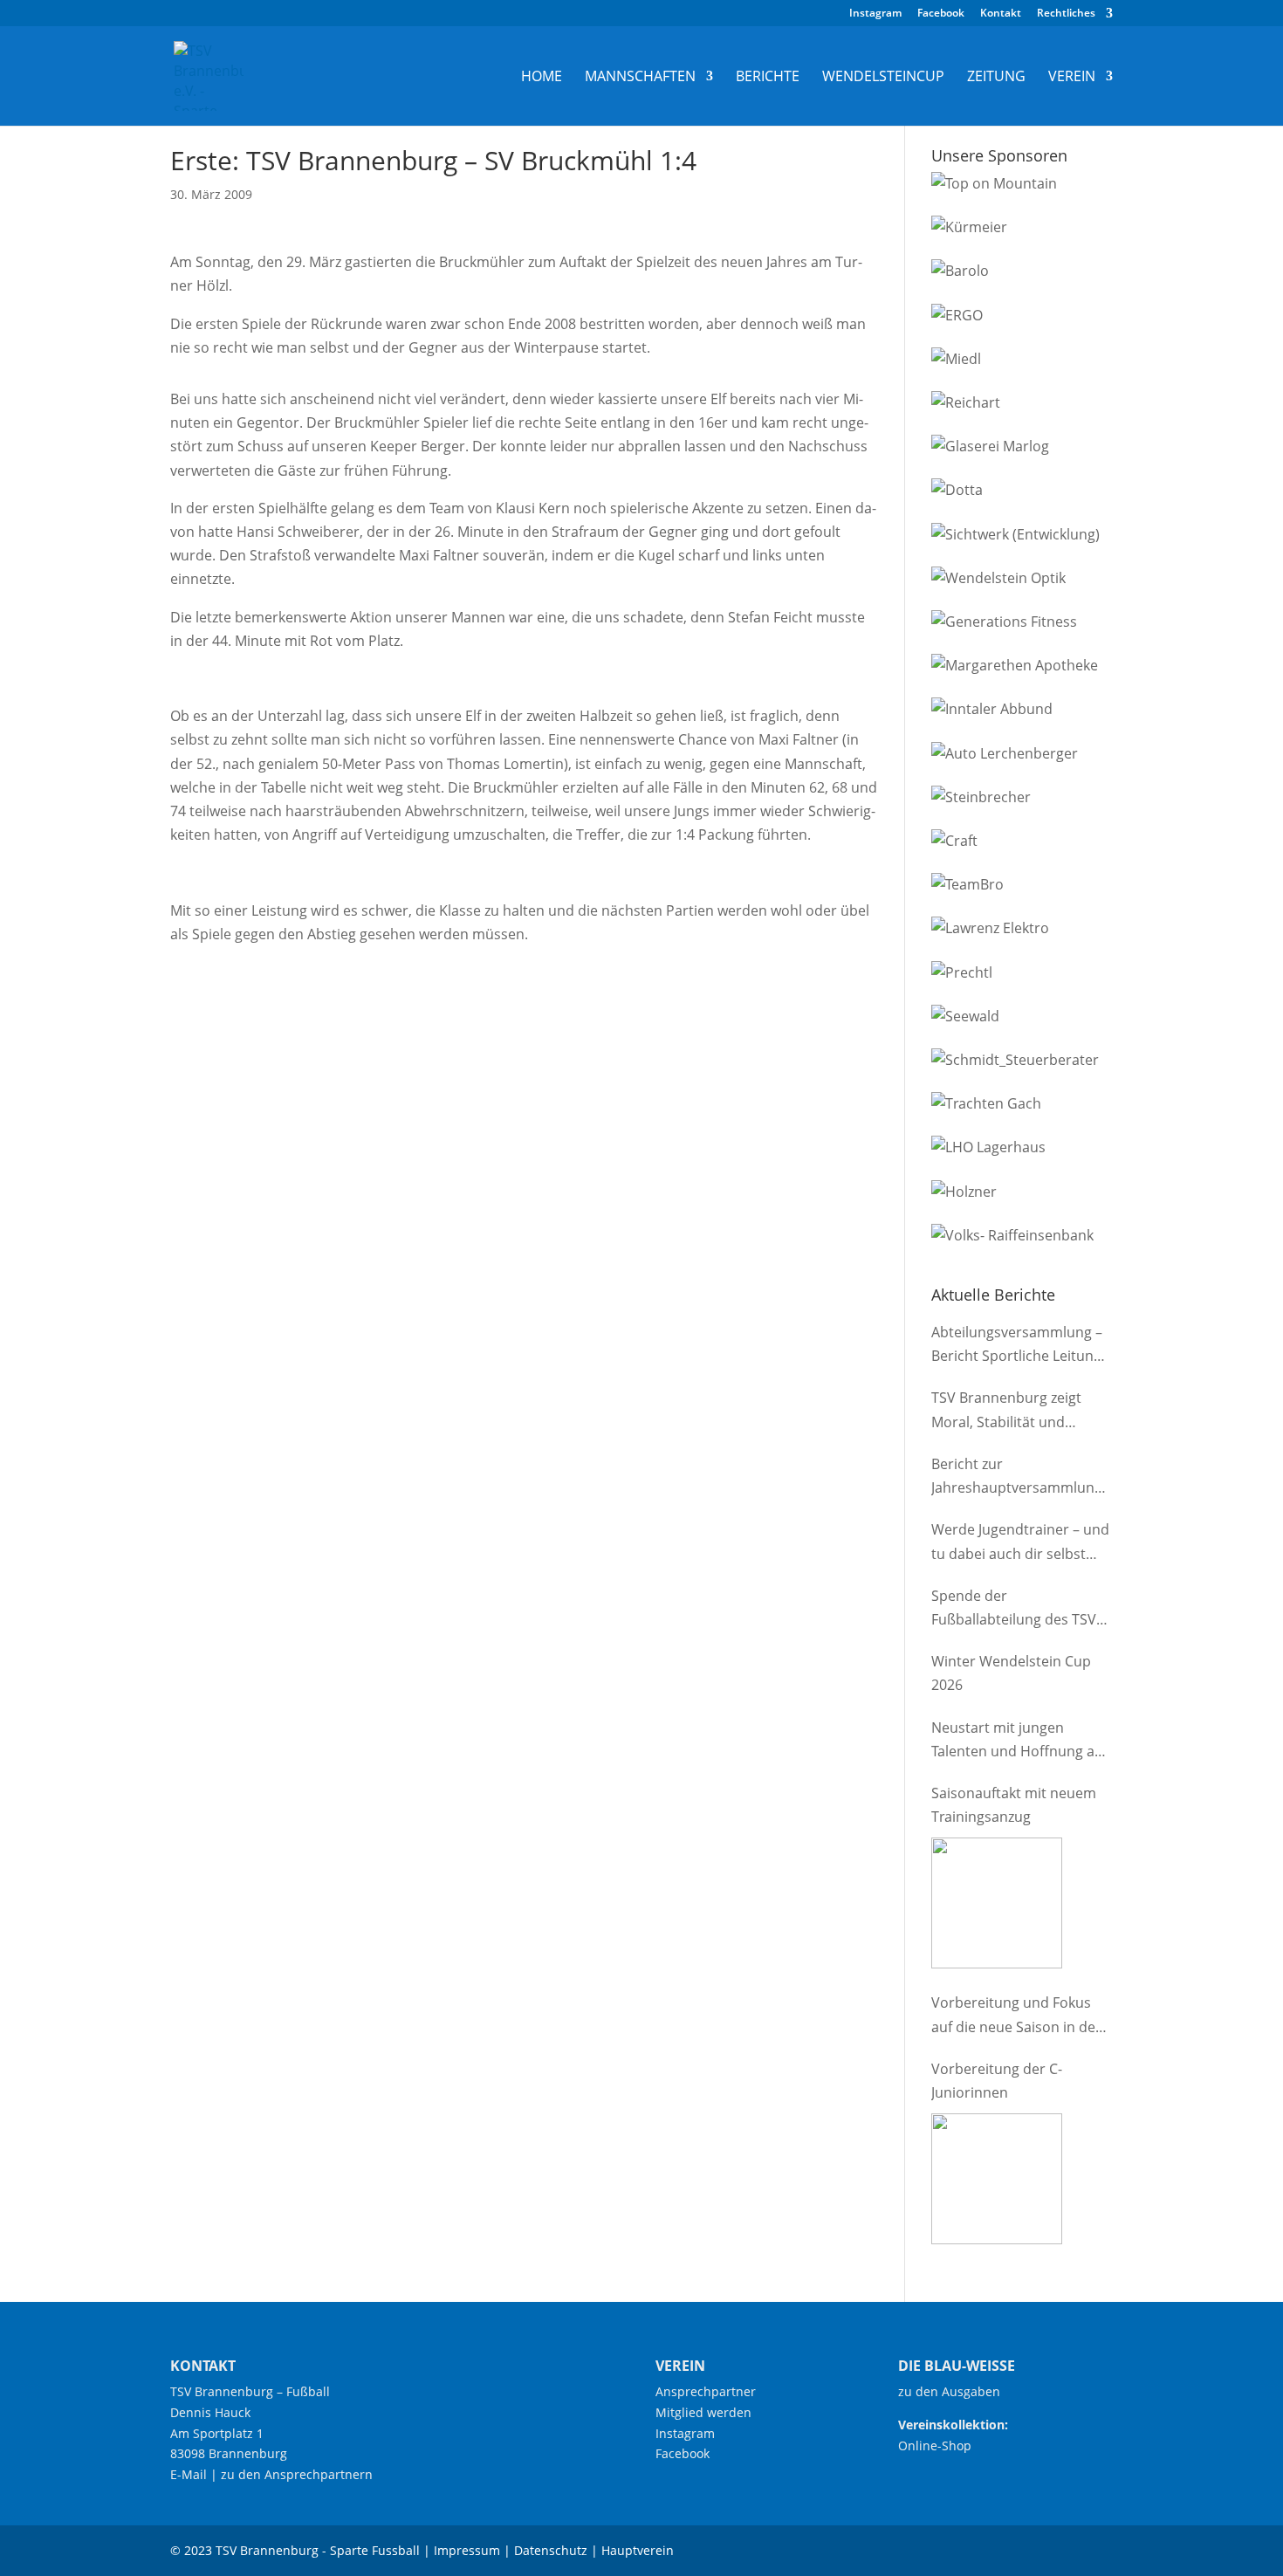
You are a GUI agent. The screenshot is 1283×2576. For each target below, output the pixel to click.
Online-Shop (935, 2445)
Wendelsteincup (883, 78)
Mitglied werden (703, 2412)
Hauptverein (638, 2550)
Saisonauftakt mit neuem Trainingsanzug (1014, 1805)
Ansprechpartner (706, 2391)
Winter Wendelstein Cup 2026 (1011, 1673)
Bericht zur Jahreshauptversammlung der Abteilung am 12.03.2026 (1017, 1477)
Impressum (467, 2550)
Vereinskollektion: (953, 2425)
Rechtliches (1066, 14)
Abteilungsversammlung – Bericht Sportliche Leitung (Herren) (1017, 1345)
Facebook (941, 14)
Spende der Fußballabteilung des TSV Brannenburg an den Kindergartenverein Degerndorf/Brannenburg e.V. (1016, 1609)
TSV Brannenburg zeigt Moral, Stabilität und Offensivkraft (1006, 1411)
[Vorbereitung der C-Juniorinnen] (997, 2179)
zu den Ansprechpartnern (297, 2474)
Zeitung (996, 78)
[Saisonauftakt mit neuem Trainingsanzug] (997, 1903)
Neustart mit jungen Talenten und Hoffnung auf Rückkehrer (1019, 1741)
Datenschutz (551, 2550)
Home (542, 78)
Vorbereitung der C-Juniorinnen (997, 2081)
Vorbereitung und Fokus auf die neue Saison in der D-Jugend (1016, 2016)
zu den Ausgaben (949, 2391)
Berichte (768, 78)
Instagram (875, 14)
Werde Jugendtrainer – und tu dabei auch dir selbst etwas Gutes (1020, 1542)
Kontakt (1001, 14)
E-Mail (189, 2474)
